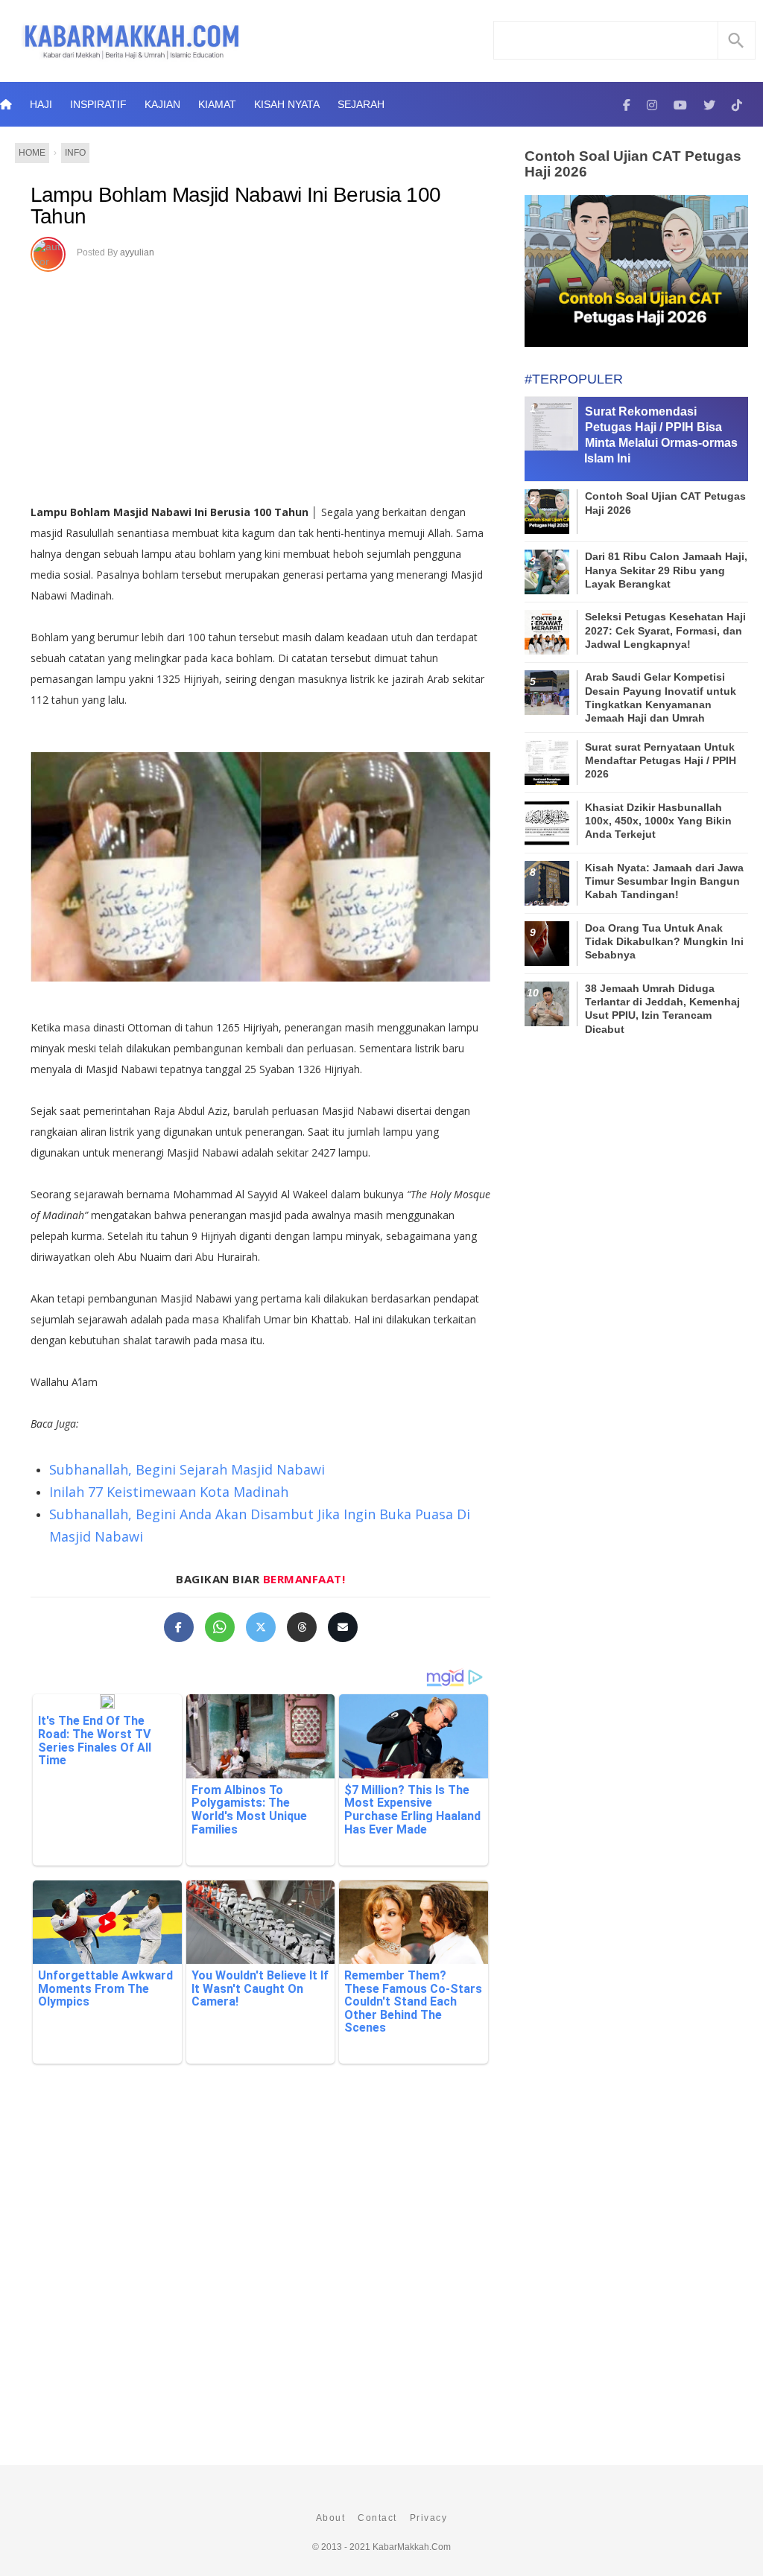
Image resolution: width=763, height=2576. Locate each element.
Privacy (429, 2518)
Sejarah (361, 104)
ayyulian (137, 252)
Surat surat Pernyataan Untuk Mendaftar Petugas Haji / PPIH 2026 (661, 760)
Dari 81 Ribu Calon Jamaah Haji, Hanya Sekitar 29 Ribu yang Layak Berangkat (666, 570)
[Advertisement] (260, 383)
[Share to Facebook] (179, 1627)
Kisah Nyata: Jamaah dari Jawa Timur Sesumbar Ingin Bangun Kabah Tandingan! (664, 881)
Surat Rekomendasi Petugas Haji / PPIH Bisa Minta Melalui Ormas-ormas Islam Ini (661, 435)
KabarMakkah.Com (412, 2547)
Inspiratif (98, 104)
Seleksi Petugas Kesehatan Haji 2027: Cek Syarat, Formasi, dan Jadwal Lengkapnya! (665, 630)
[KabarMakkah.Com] (627, 104)
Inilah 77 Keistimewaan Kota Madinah (169, 1492)
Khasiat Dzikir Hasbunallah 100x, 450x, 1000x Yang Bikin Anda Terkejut (658, 821)
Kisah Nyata (287, 104)
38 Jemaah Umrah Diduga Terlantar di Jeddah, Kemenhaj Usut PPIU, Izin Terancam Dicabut (662, 1009)
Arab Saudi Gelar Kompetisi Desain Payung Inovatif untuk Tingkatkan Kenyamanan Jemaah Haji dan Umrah (661, 697)
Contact (377, 2518)
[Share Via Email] (343, 1627)
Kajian (162, 104)
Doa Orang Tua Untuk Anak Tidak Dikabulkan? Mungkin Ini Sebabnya (664, 941)
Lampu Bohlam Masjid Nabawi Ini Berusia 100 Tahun (236, 206)
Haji (41, 104)
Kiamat (217, 104)
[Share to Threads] (302, 1627)
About (331, 2518)
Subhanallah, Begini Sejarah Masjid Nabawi (187, 1469)
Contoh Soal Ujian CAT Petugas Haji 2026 (633, 164)
